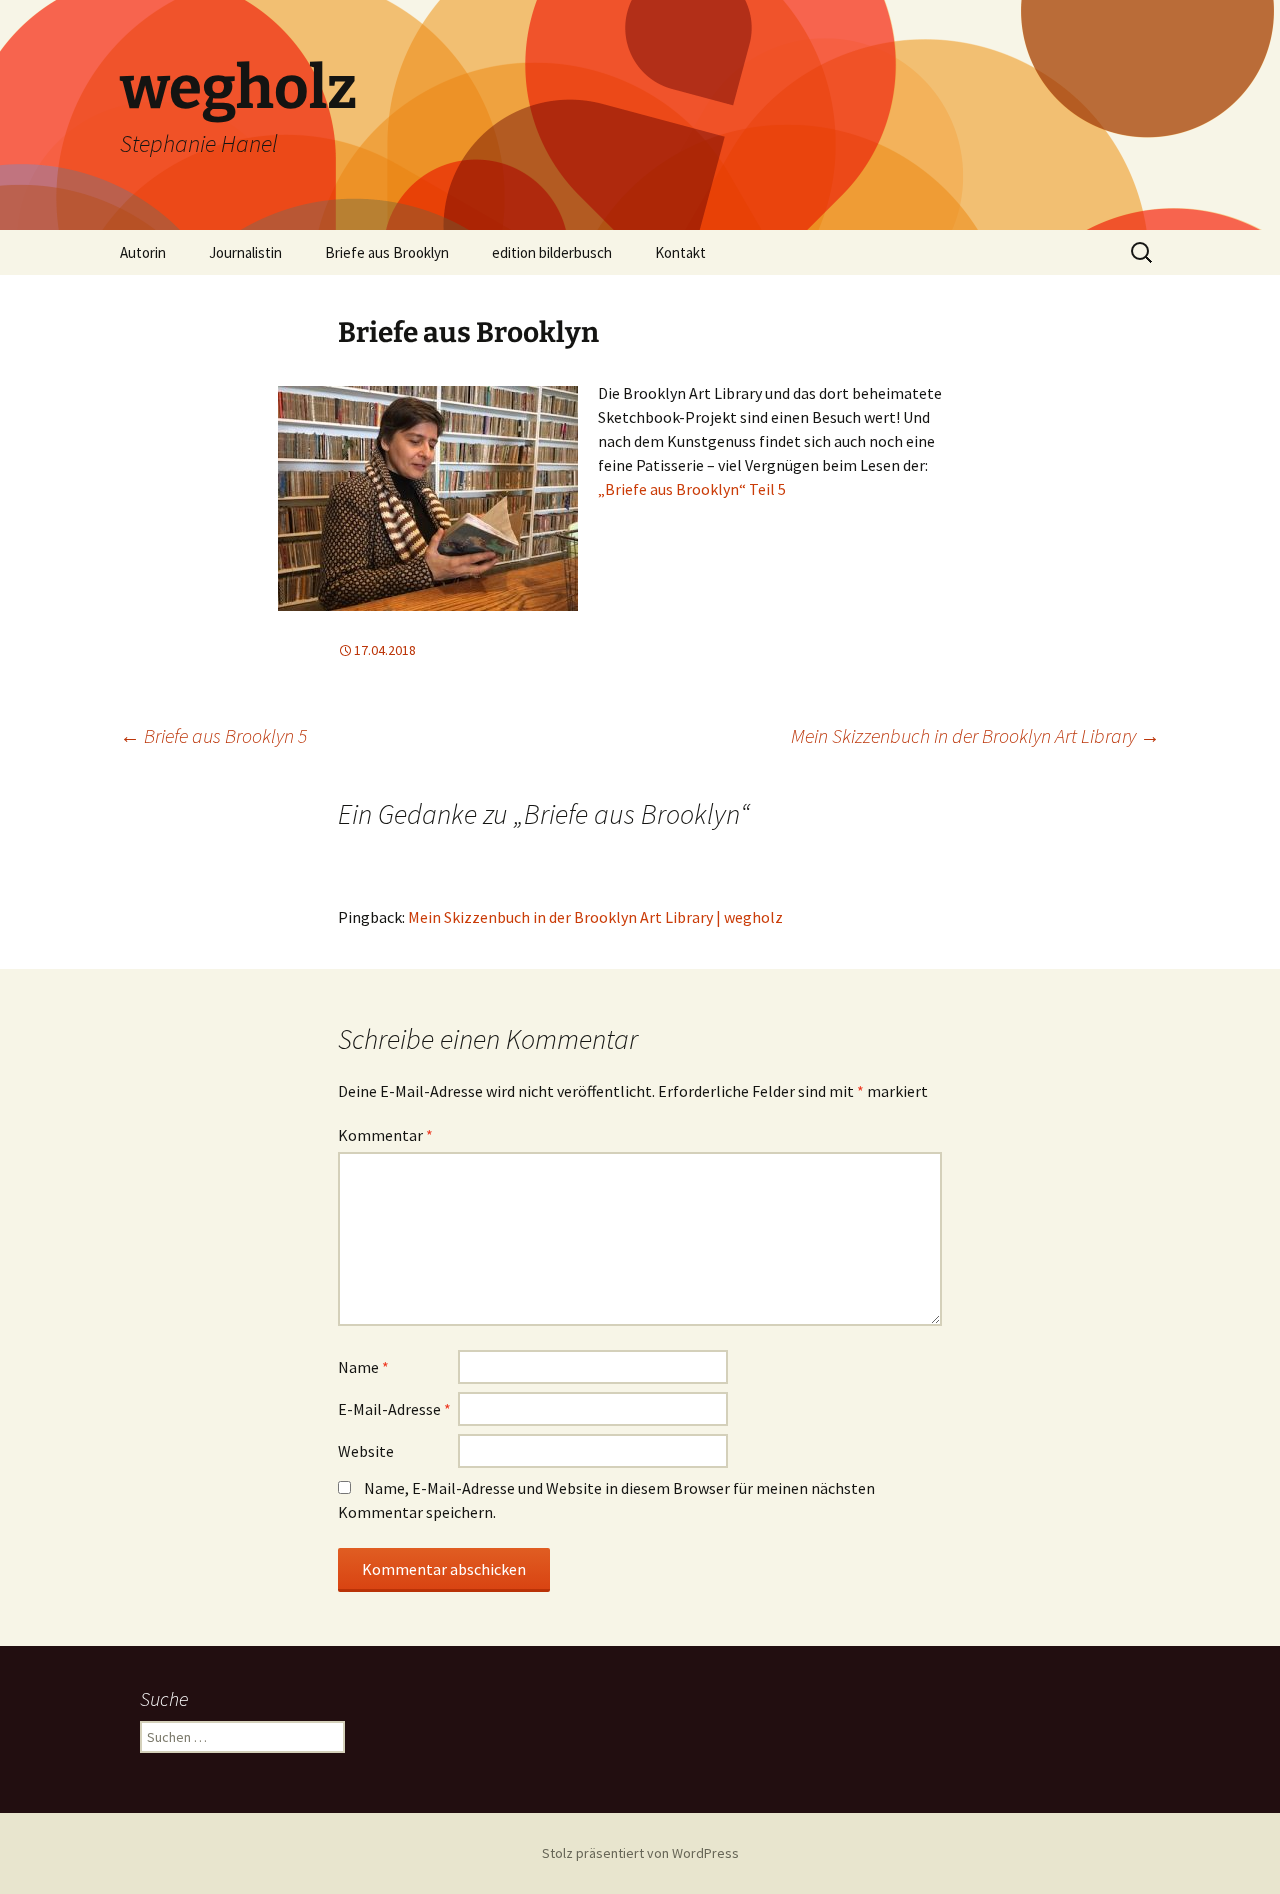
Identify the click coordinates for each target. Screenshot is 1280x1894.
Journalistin (245, 252)
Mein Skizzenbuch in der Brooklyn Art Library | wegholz (595, 917)
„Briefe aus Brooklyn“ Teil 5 (692, 489)
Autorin (143, 252)
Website (366, 1451)
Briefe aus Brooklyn (387, 252)
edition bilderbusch (552, 252)
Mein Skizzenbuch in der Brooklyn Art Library (975, 735)
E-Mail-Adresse (394, 1409)
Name (363, 1367)
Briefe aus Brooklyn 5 (213, 735)
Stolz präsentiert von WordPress (640, 1853)
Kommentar (385, 1135)
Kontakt (680, 252)
